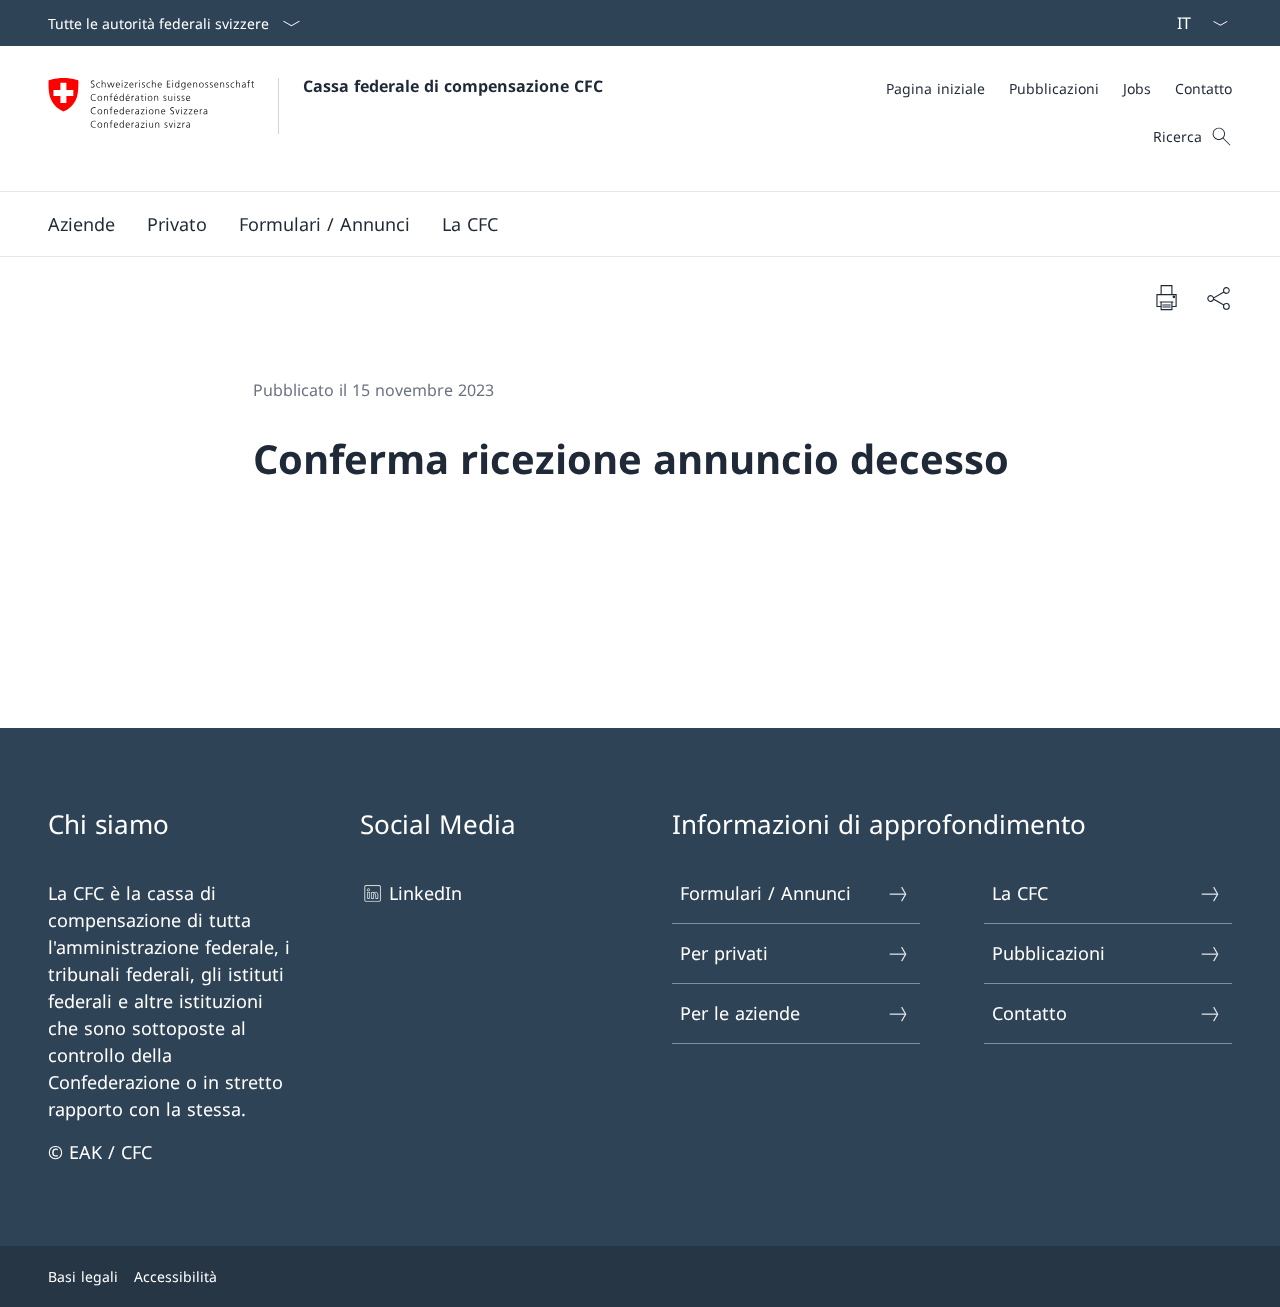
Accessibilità (175, 1276)
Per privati (724, 953)
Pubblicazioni (1048, 953)
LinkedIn (425, 893)
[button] (81, 224)
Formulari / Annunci (765, 893)
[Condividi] (1218, 297)
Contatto (1029, 1013)
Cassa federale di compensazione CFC (453, 86)
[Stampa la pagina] (1166, 297)
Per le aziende (740, 1013)
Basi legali (83, 1276)
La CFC (1020, 893)
